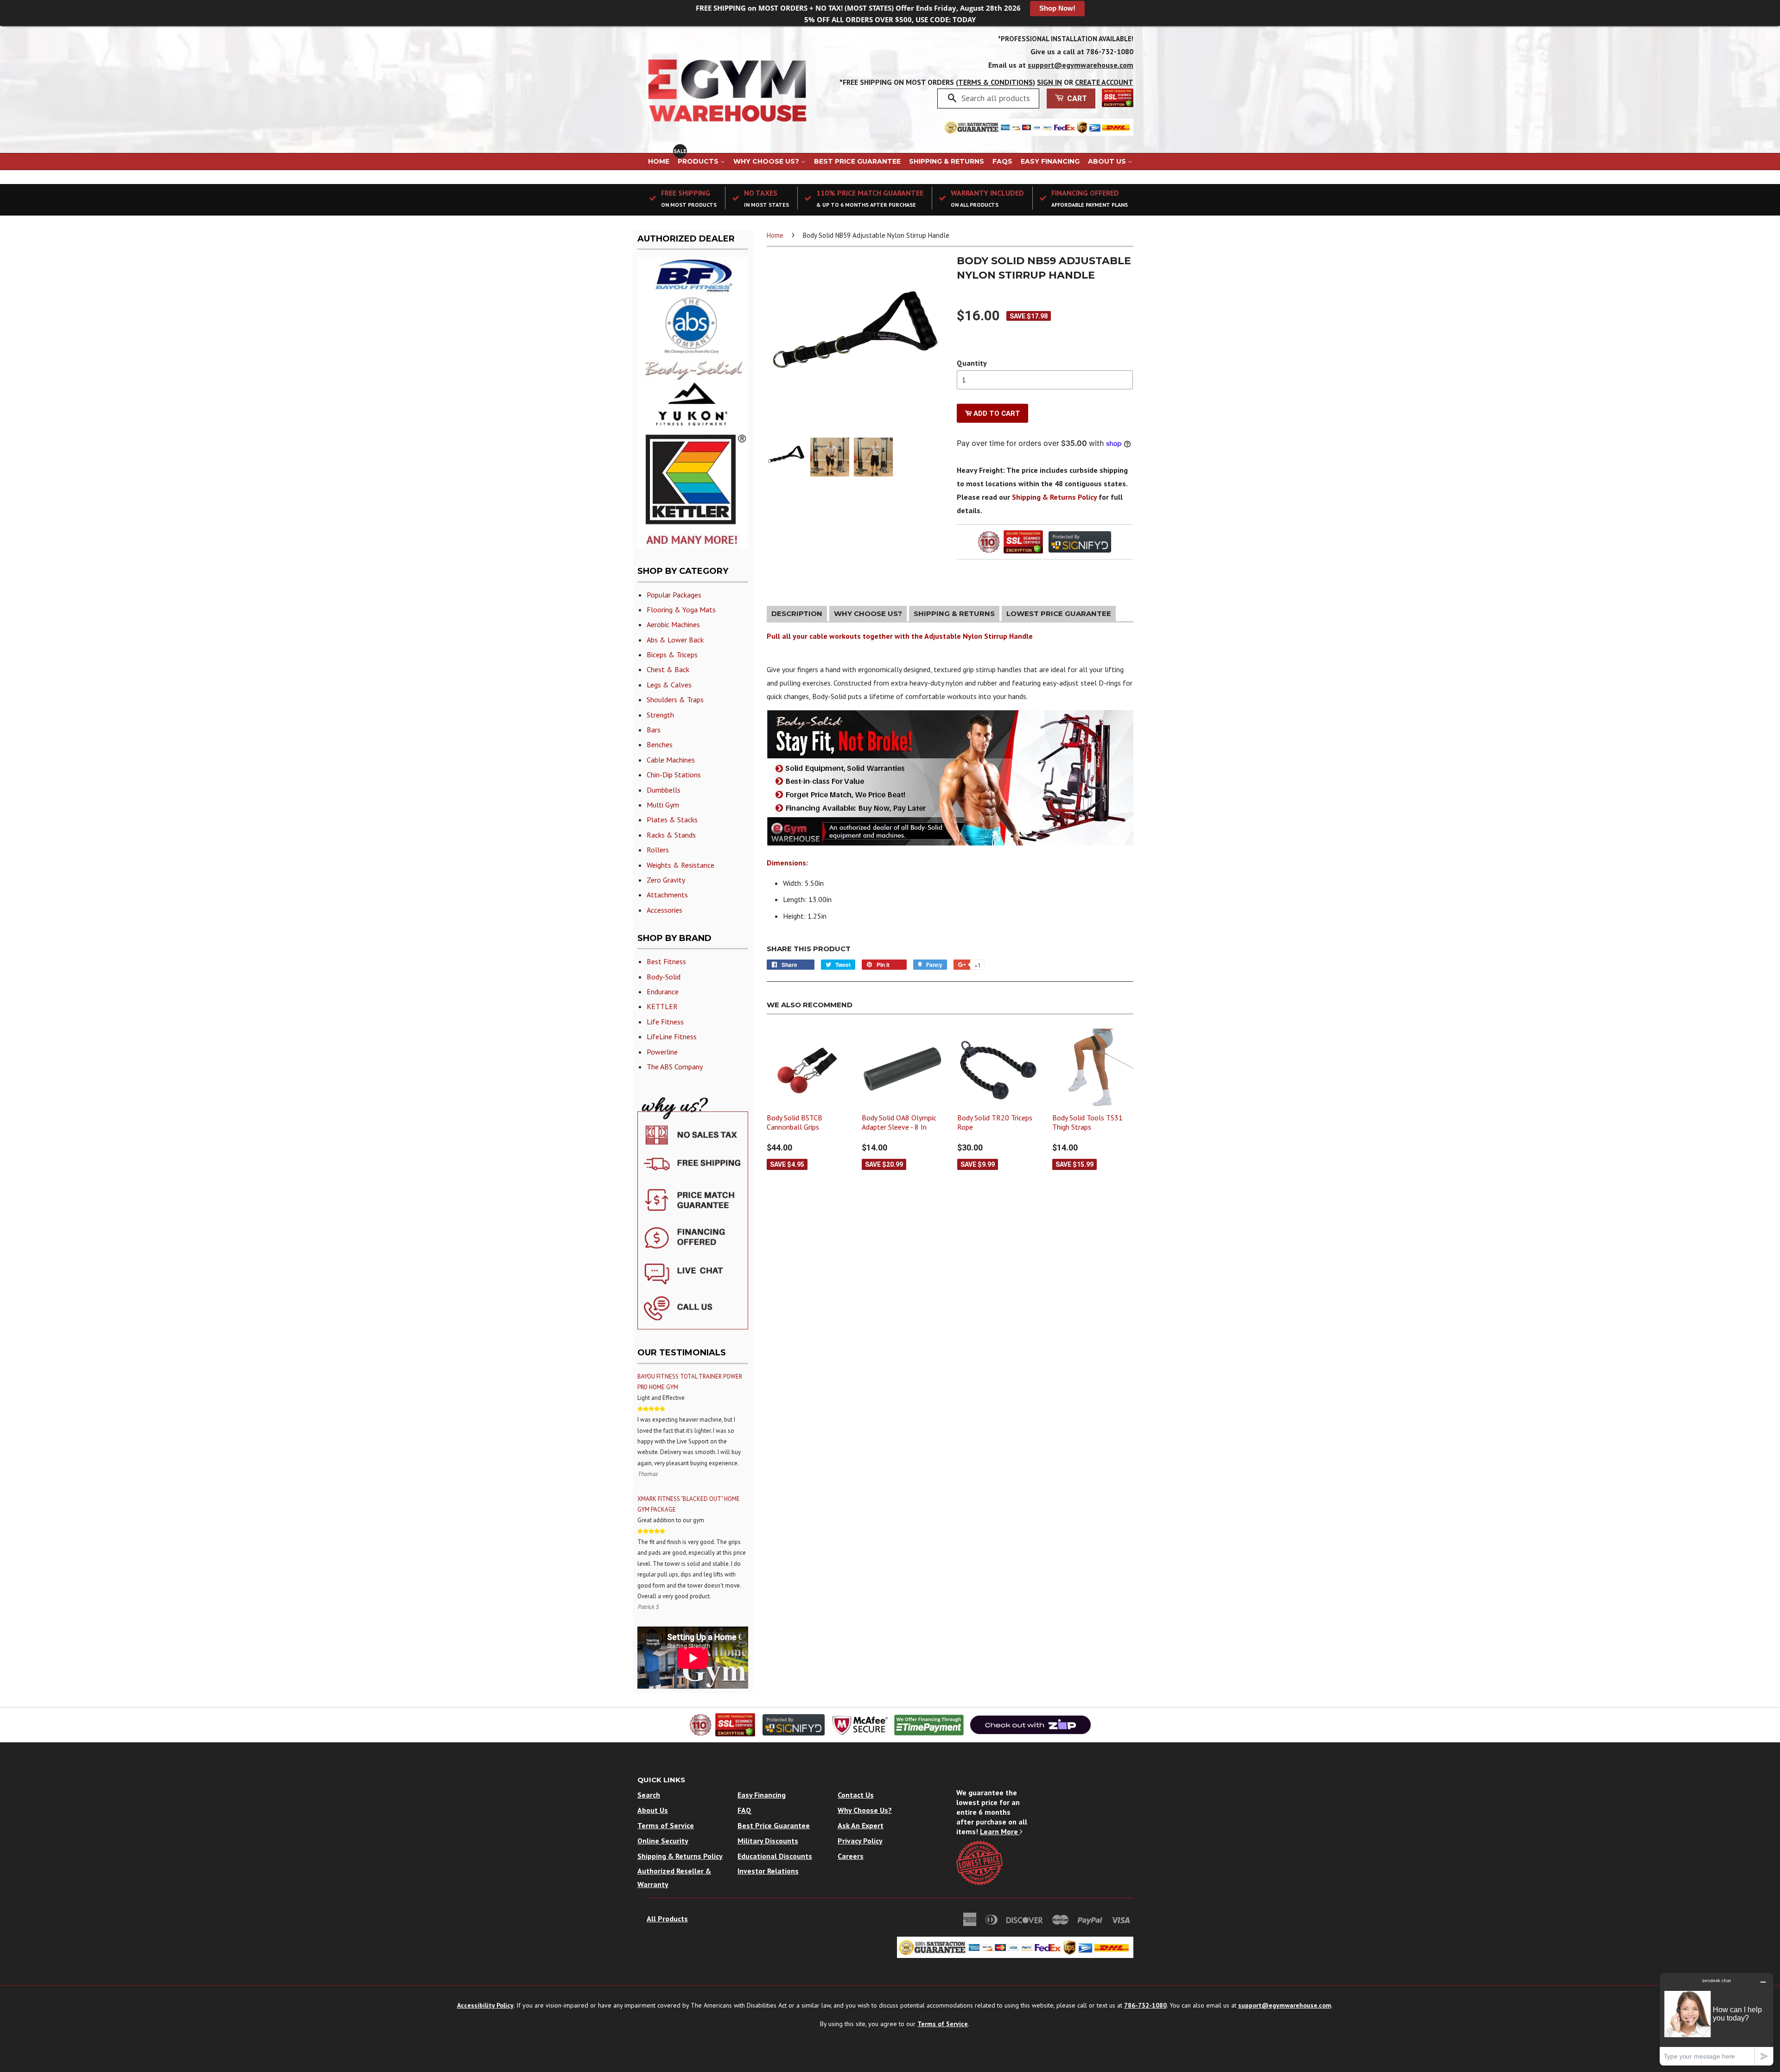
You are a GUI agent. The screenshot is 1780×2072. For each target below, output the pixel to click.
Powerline (662, 1052)
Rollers (658, 850)
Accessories (664, 910)
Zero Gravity (666, 880)
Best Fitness (666, 961)
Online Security (663, 1841)
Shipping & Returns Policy (1054, 497)
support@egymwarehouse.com (1081, 65)
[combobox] (997, 98)
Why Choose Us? (767, 161)
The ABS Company (675, 1067)
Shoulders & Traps (675, 699)
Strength (660, 715)
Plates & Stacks (672, 820)
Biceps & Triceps (672, 655)
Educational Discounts (775, 1856)
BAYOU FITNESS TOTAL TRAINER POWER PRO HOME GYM (690, 1382)
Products (699, 161)
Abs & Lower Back (675, 640)
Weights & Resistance (680, 865)
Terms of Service (666, 1825)
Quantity (972, 363)
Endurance (663, 992)
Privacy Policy (860, 1841)
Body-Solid (664, 977)
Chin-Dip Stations (674, 775)
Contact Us (856, 1795)
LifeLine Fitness (672, 1036)
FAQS (1002, 161)
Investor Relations (768, 1871)
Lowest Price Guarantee (1059, 613)
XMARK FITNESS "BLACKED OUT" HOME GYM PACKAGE (689, 1504)
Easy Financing (1050, 161)
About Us (1108, 161)
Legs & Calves (669, 685)
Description (797, 613)
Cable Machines (671, 760)
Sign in (1049, 82)
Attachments (667, 895)
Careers (851, 1856)
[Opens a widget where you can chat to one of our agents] (1716, 2019)
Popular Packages (674, 595)
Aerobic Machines (673, 624)
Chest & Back (668, 669)
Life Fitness (665, 1022)
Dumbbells (664, 790)
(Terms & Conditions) (995, 82)
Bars (654, 730)
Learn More (1000, 1831)
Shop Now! (1057, 8)
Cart (1076, 99)
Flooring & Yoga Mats (681, 610)
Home (659, 161)
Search (649, 1795)
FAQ (744, 1810)
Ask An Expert (861, 1825)
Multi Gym (663, 805)
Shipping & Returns (947, 161)
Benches (660, 744)
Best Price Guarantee (857, 161)
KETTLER (662, 1006)
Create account (1104, 82)
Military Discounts (768, 1841)
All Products (667, 1919)
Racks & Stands (671, 835)
